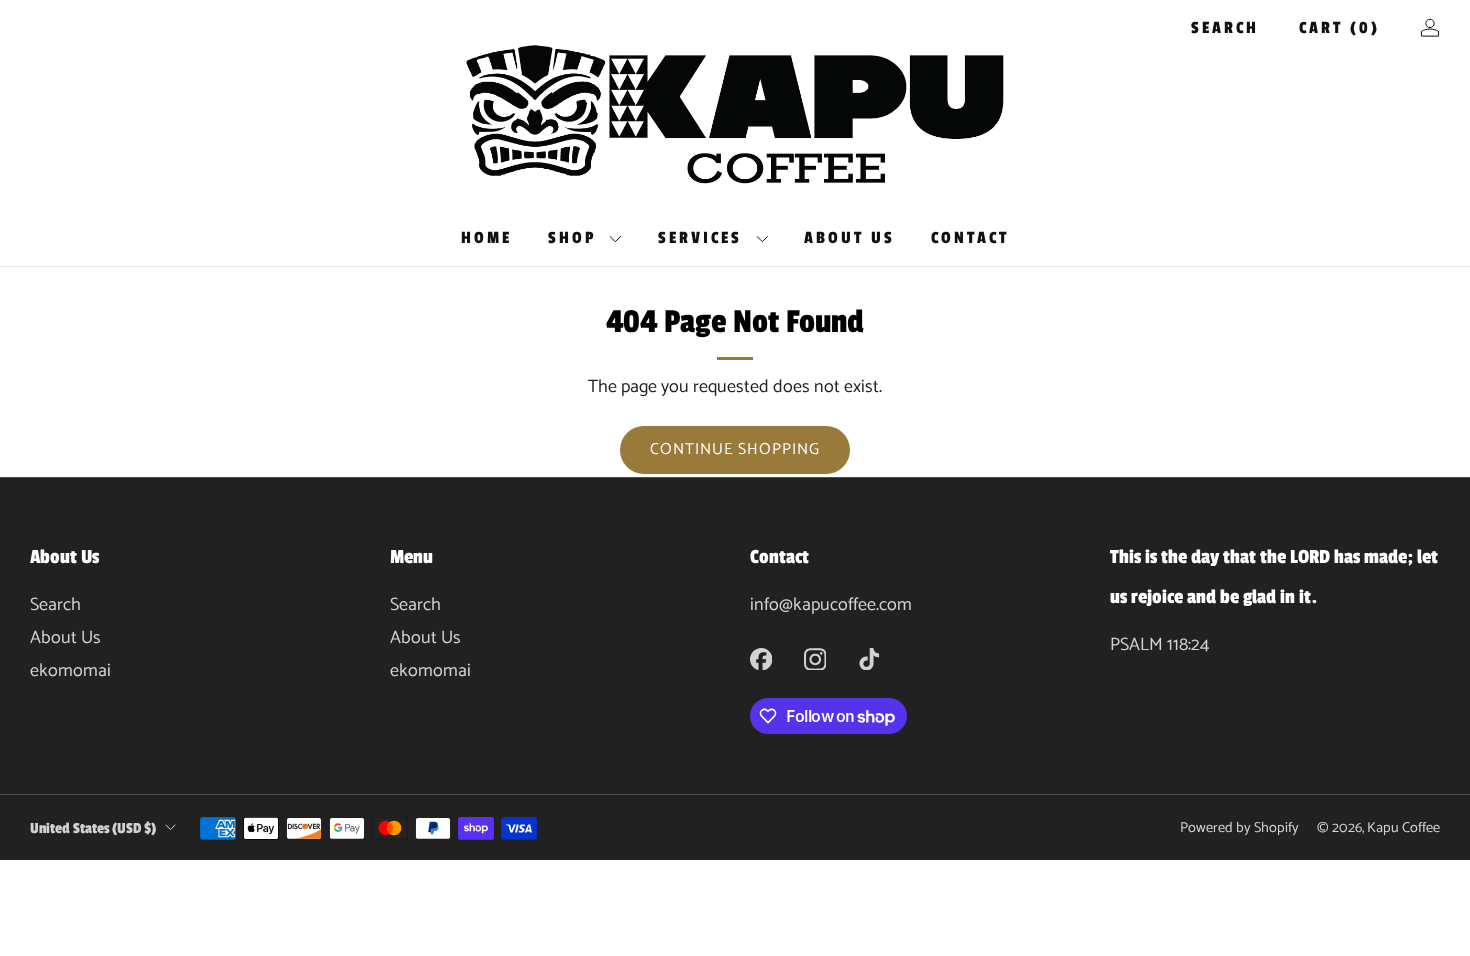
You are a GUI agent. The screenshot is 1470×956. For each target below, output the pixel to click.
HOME (486, 238)
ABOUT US (849, 238)
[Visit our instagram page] (815, 659)
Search (1225, 28)
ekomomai (70, 671)
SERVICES (700, 238)
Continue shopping (735, 449)
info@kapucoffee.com (831, 605)
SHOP (572, 238)
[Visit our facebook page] (761, 659)
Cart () (1339, 28)
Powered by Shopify (1239, 828)
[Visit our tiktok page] (869, 659)
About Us (65, 638)
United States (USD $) (93, 828)
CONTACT (970, 238)
